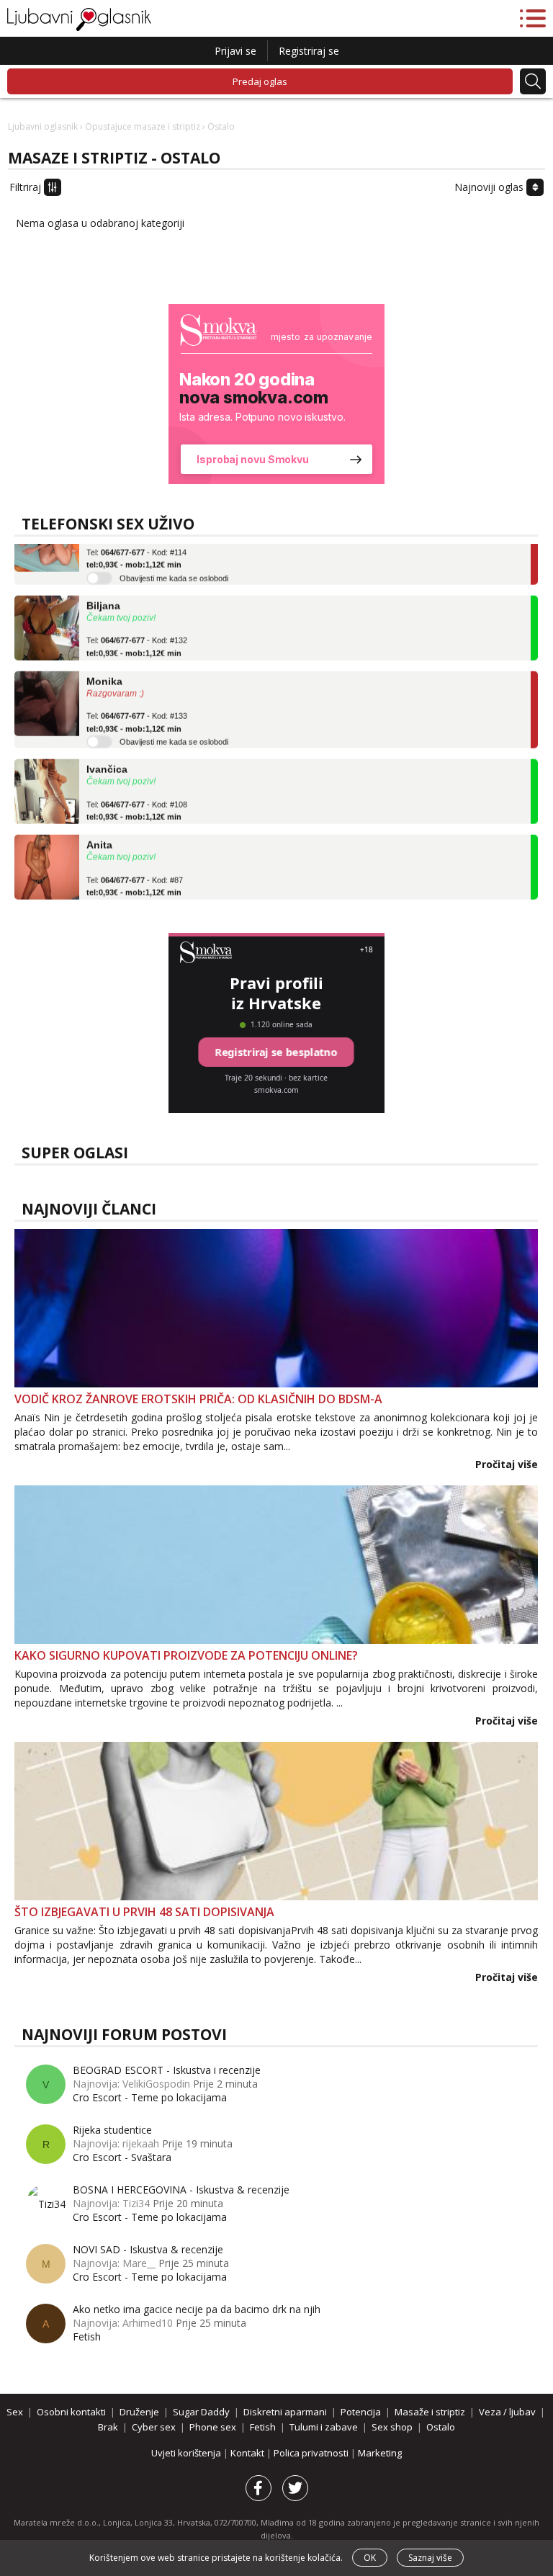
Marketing (380, 2453)
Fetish (87, 2336)
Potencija (361, 2412)
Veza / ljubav (507, 2412)
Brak (108, 2427)
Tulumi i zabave (324, 2427)
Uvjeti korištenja (187, 2453)
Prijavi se (235, 51)
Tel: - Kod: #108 (137, 795)
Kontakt (248, 2453)
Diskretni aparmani (285, 2412)
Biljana (103, 589)
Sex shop (392, 2427)
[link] (276, 394)
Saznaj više (430, 2558)
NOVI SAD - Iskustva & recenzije (148, 2249)
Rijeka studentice (112, 2130)
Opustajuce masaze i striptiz (143, 126)
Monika (104, 665)
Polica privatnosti (312, 2453)
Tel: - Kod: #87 (135, 870)
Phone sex (213, 2427)
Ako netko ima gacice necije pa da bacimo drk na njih (197, 2309)
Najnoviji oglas (490, 187)
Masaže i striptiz (430, 2412)
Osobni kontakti (71, 2412)
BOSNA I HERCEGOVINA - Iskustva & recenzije (181, 2190)
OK (370, 2558)
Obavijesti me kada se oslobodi (174, 562)
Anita (99, 828)
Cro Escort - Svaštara (122, 2157)
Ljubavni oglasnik (43, 126)
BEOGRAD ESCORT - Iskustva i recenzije (167, 2070)
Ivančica (107, 753)
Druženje (139, 2412)
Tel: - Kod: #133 (137, 706)
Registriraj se (309, 51)
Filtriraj (27, 187)
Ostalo (441, 2427)
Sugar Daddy (201, 2412)
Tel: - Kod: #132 (137, 630)
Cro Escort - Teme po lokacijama (150, 2097)
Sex (15, 2412)
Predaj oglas (260, 81)
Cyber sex (154, 2427)
